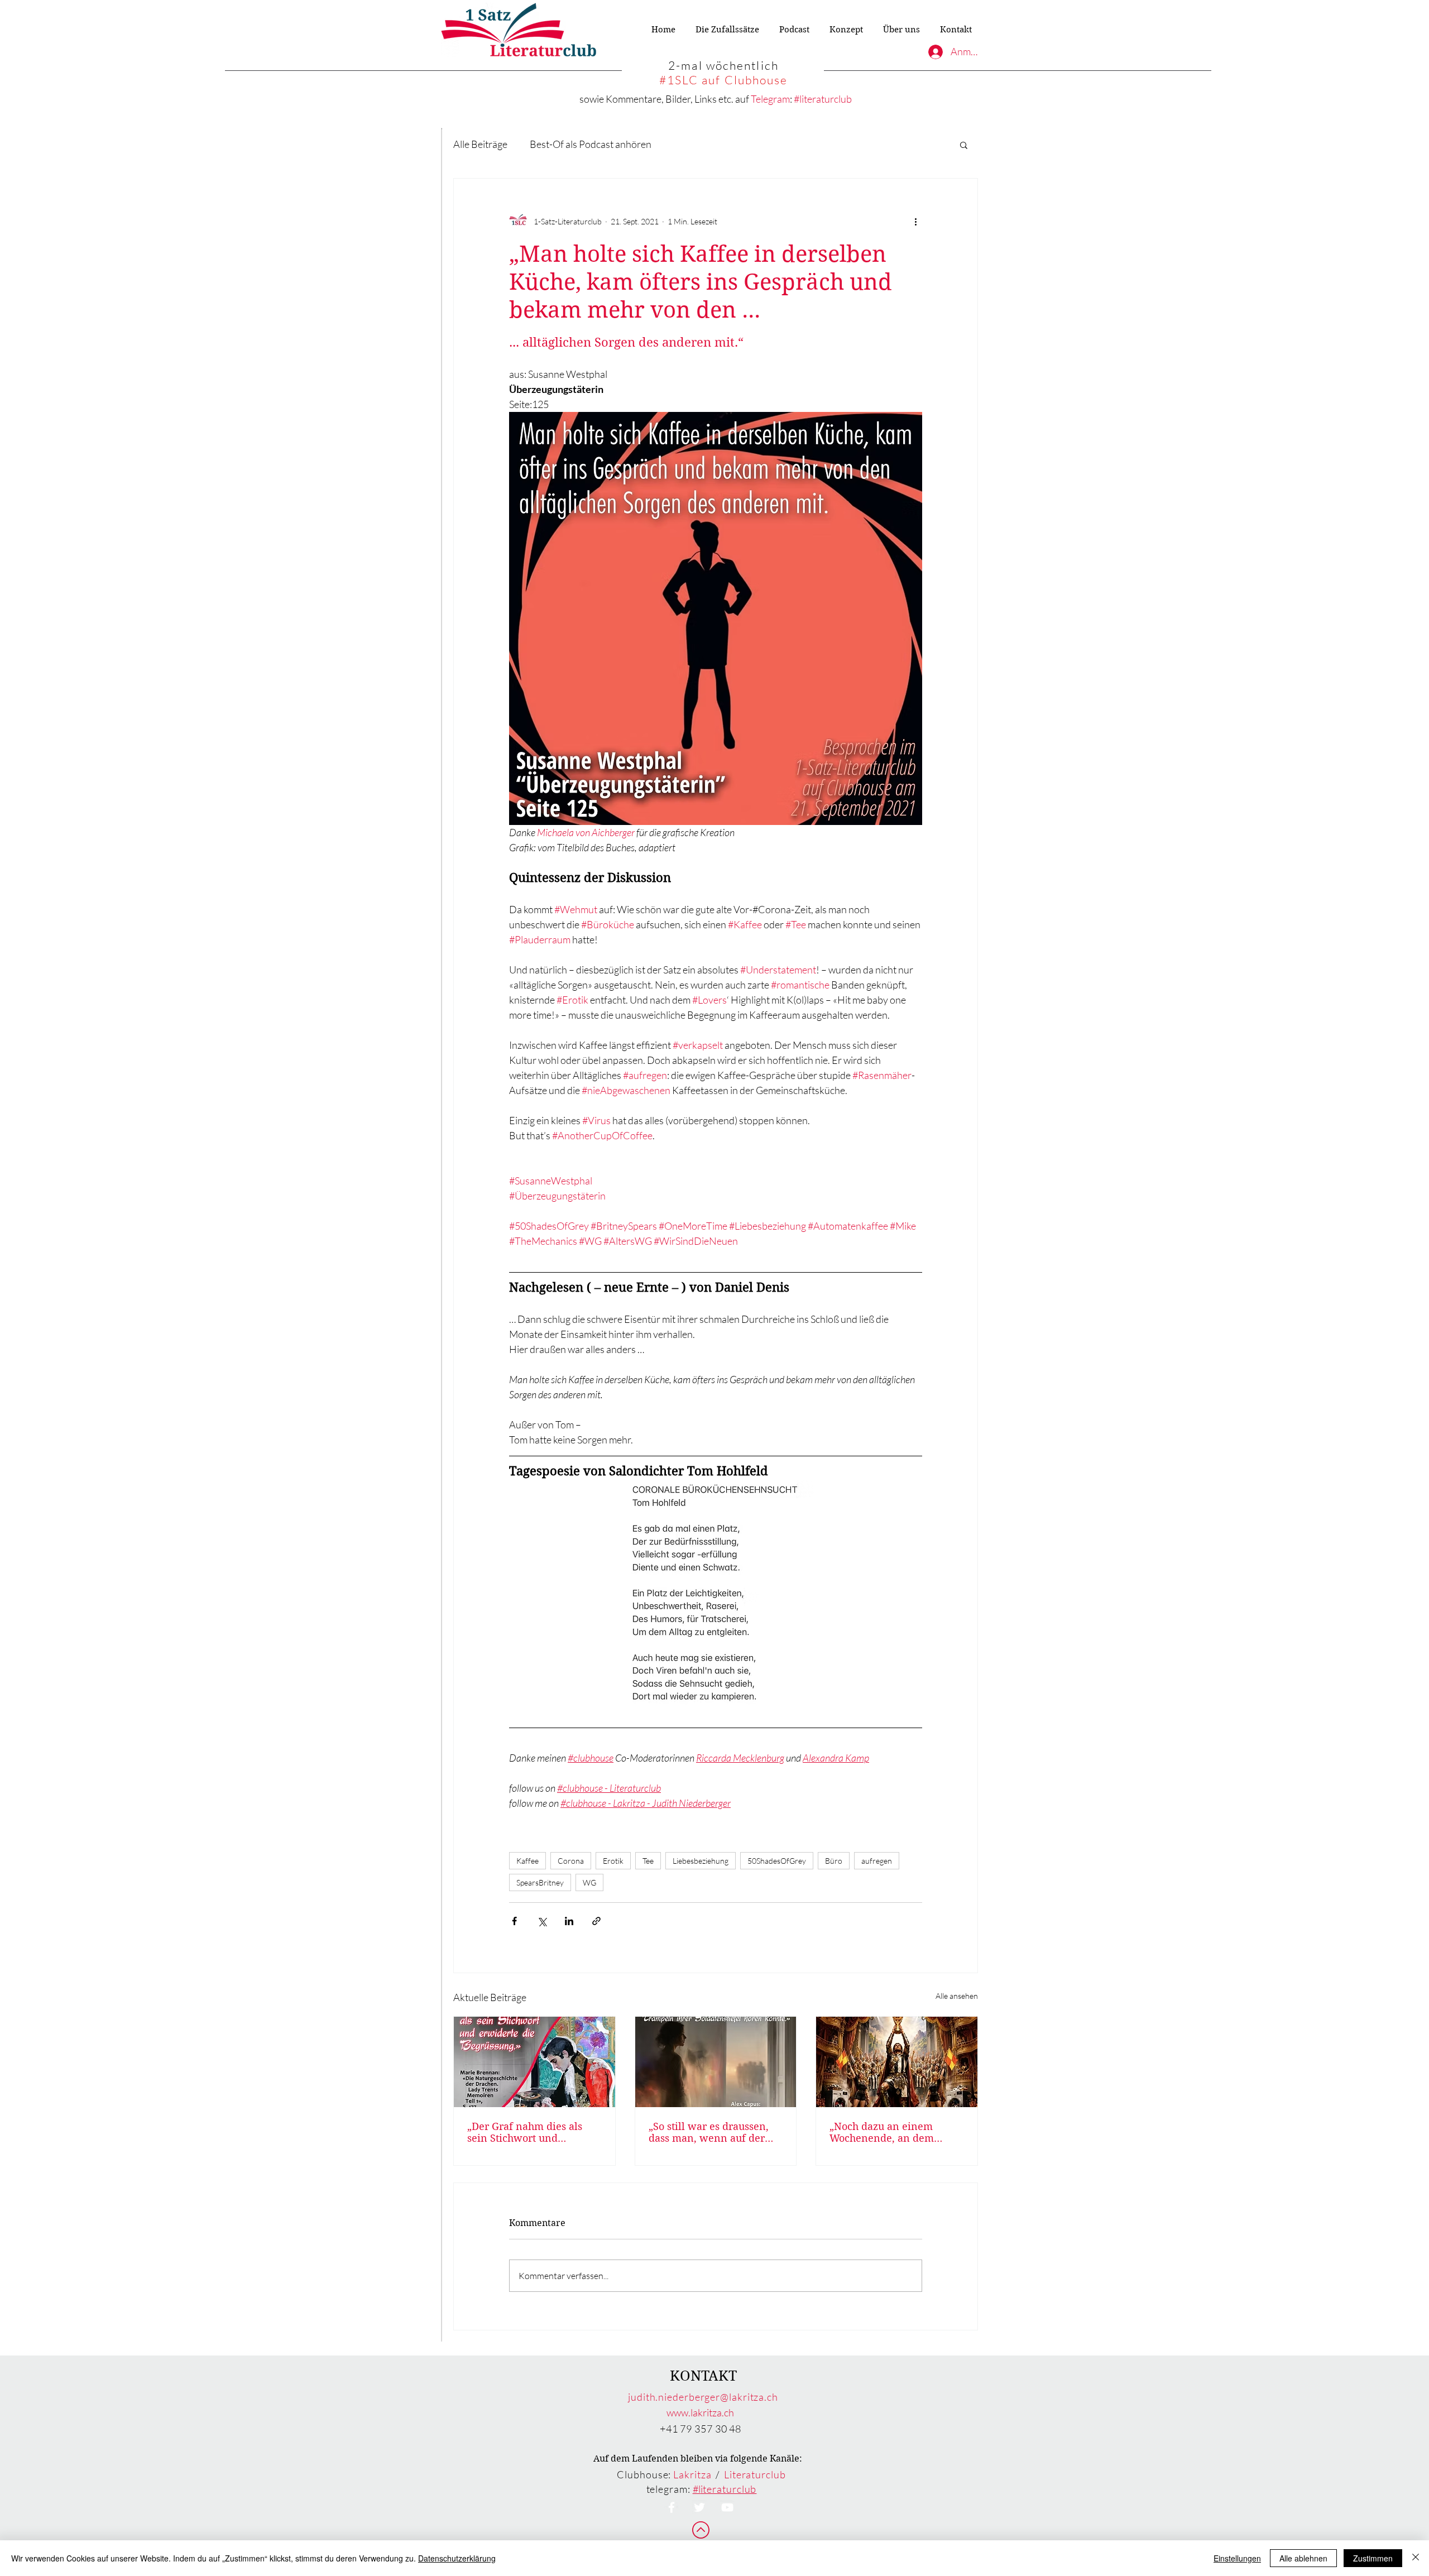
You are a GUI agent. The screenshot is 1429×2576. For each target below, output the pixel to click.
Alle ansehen (957, 1996)
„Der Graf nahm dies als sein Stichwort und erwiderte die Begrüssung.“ (533, 2132)
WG (589, 1882)
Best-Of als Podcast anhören (591, 144)
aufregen (877, 1861)
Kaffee (528, 1861)
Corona (571, 1861)
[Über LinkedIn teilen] (569, 1921)
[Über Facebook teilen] (514, 1921)
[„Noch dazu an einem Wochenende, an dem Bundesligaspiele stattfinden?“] (897, 2062)
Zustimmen (1373, 2558)
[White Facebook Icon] (672, 2507)
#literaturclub (823, 99)
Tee (648, 1861)
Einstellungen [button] (1237, 2558)
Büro (834, 1861)
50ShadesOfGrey (777, 1861)
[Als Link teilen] (596, 1921)
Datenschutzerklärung (457, 2558)
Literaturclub (755, 2474)
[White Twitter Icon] (699, 2507)
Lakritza (692, 2474)
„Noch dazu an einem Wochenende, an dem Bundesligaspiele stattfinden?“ (882, 2132)
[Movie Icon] (727, 2507)
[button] (964, 145)
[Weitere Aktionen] (915, 221)
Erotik (613, 1861)
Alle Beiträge (480, 144)
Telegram (770, 99)
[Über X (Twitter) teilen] (542, 1921)
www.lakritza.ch (700, 2412)
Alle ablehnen (1303, 2558)
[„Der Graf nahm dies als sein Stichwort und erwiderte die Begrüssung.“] (534, 2062)
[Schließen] (1416, 2558)
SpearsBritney (540, 1882)
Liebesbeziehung (701, 1861)
